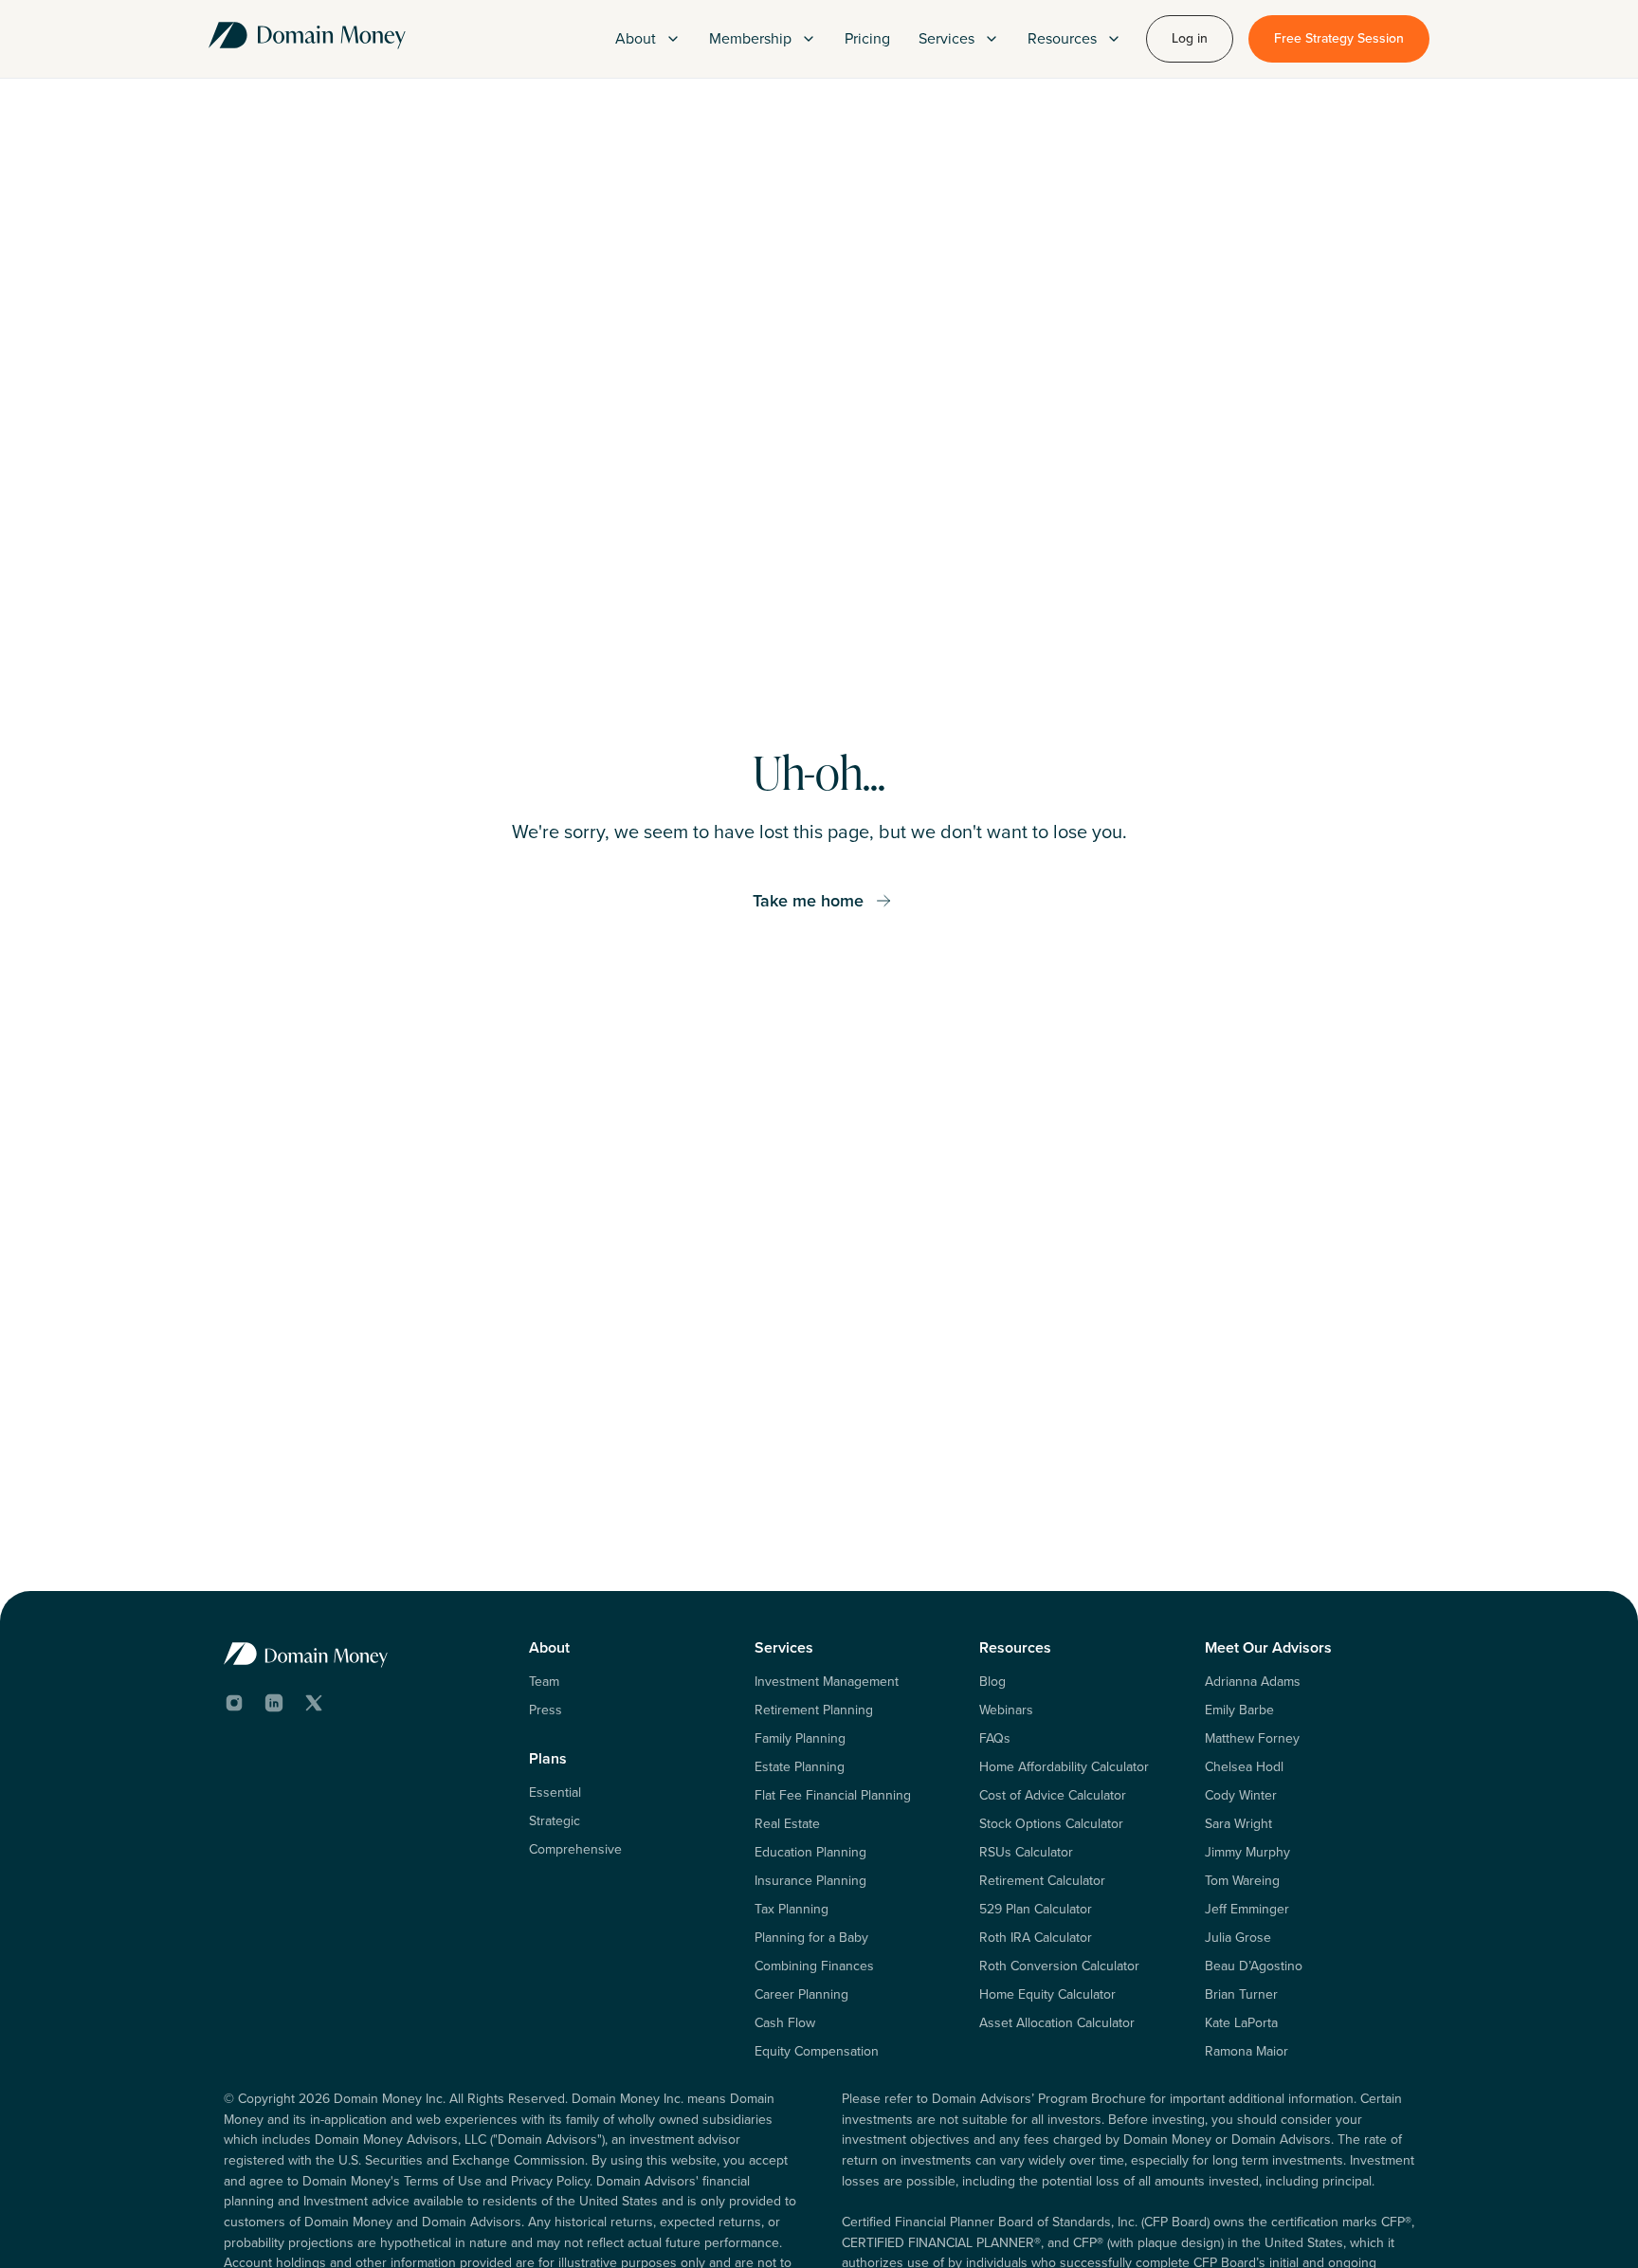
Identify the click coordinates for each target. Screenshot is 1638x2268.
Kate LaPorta (1241, 2023)
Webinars (1006, 1710)
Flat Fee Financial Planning (833, 1796)
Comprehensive (575, 1850)
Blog (992, 1682)
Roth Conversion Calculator (1059, 1966)
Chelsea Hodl (1244, 1767)
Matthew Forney (1252, 1739)
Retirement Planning (814, 1710)
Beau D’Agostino (1254, 1966)
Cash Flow (785, 2023)
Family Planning (800, 1739)
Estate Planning (800, 1767)
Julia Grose (1238, 1938)
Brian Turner (1241, 1995)
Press (546, 1710)
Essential (555, 1793)
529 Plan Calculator (1036, 1910)
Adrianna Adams (1253, 1682)
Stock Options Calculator (1051, 1824)
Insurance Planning (810, 1881)
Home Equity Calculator (1047, 1995)
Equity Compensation (817, 2052)
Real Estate (787, 1824)
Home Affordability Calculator (1064, 1767)
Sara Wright (1238, 1824)
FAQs (995, 1739)
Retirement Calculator (1042, 1881)
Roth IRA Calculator (1036, 1938)
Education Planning (810, 1853)
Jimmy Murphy (1247, 1853)
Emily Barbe (1239, 1710)
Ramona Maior (1247, 2052)
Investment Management (827, 1682)
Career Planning (801, 1995)
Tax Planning (792, 1910)
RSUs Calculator (1026, 1853)
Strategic (555, 1821)
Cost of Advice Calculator (1053, 1796)
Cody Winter (1241, 1796)
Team (544, 1682)
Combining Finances (814, 1966)
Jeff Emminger (1247, 1910)
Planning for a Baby (811, 1938)
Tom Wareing (1242, 1881)
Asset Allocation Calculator (1057, 2023)
